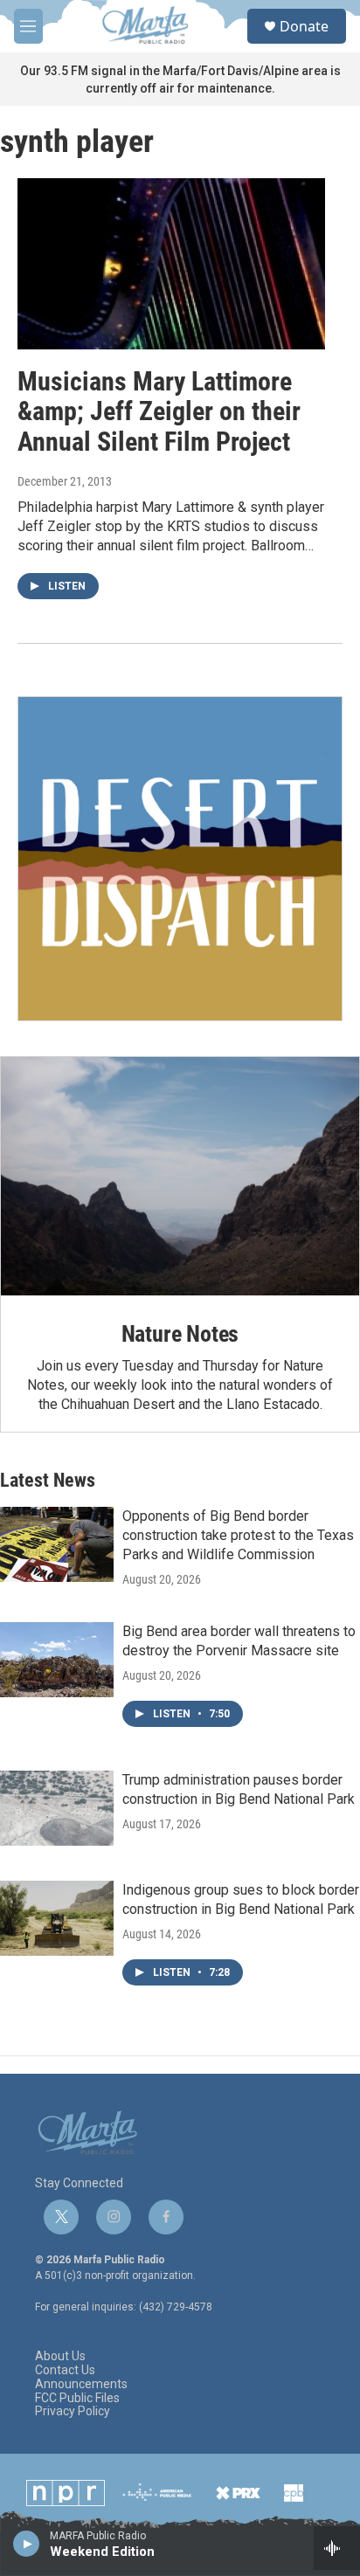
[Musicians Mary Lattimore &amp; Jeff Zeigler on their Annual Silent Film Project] (171, 264)
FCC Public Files (77, 2398)
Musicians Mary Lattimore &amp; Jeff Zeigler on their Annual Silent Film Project (159, 412)
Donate (304, 26)
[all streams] (337, 2548)
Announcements (81, 2384)
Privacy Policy (73, 2411)
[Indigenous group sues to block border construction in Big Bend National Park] (57, 1918)
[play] (27, 2543)
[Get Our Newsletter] (180, 859)
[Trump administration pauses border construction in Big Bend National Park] (57, 1808)
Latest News (48, 1480)
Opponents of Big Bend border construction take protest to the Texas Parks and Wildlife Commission (238, 1535)
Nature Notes (180, 1334)
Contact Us (65, 2370)
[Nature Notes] (180, 1176)
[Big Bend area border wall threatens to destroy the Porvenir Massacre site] (57, 1660)
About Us (60, 2356)
